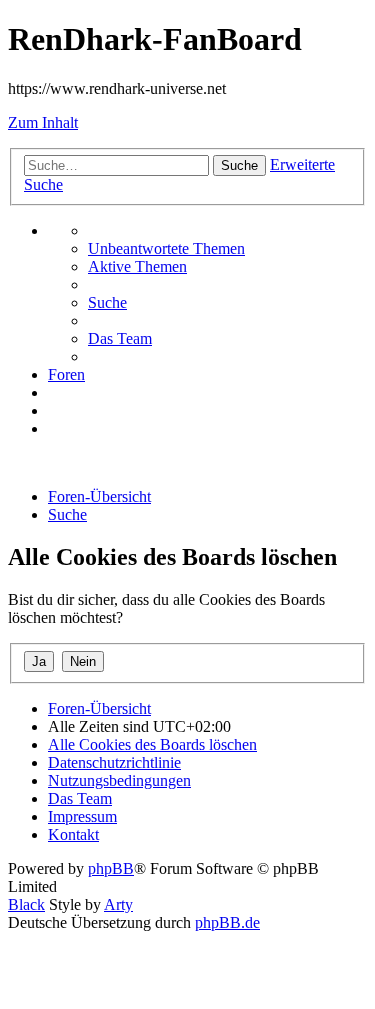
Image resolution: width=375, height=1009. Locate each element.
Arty (118, 904)
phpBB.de (227, 922)
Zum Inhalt (43, 122)
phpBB (111, 868)
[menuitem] (166, 248)
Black (26, 904)
